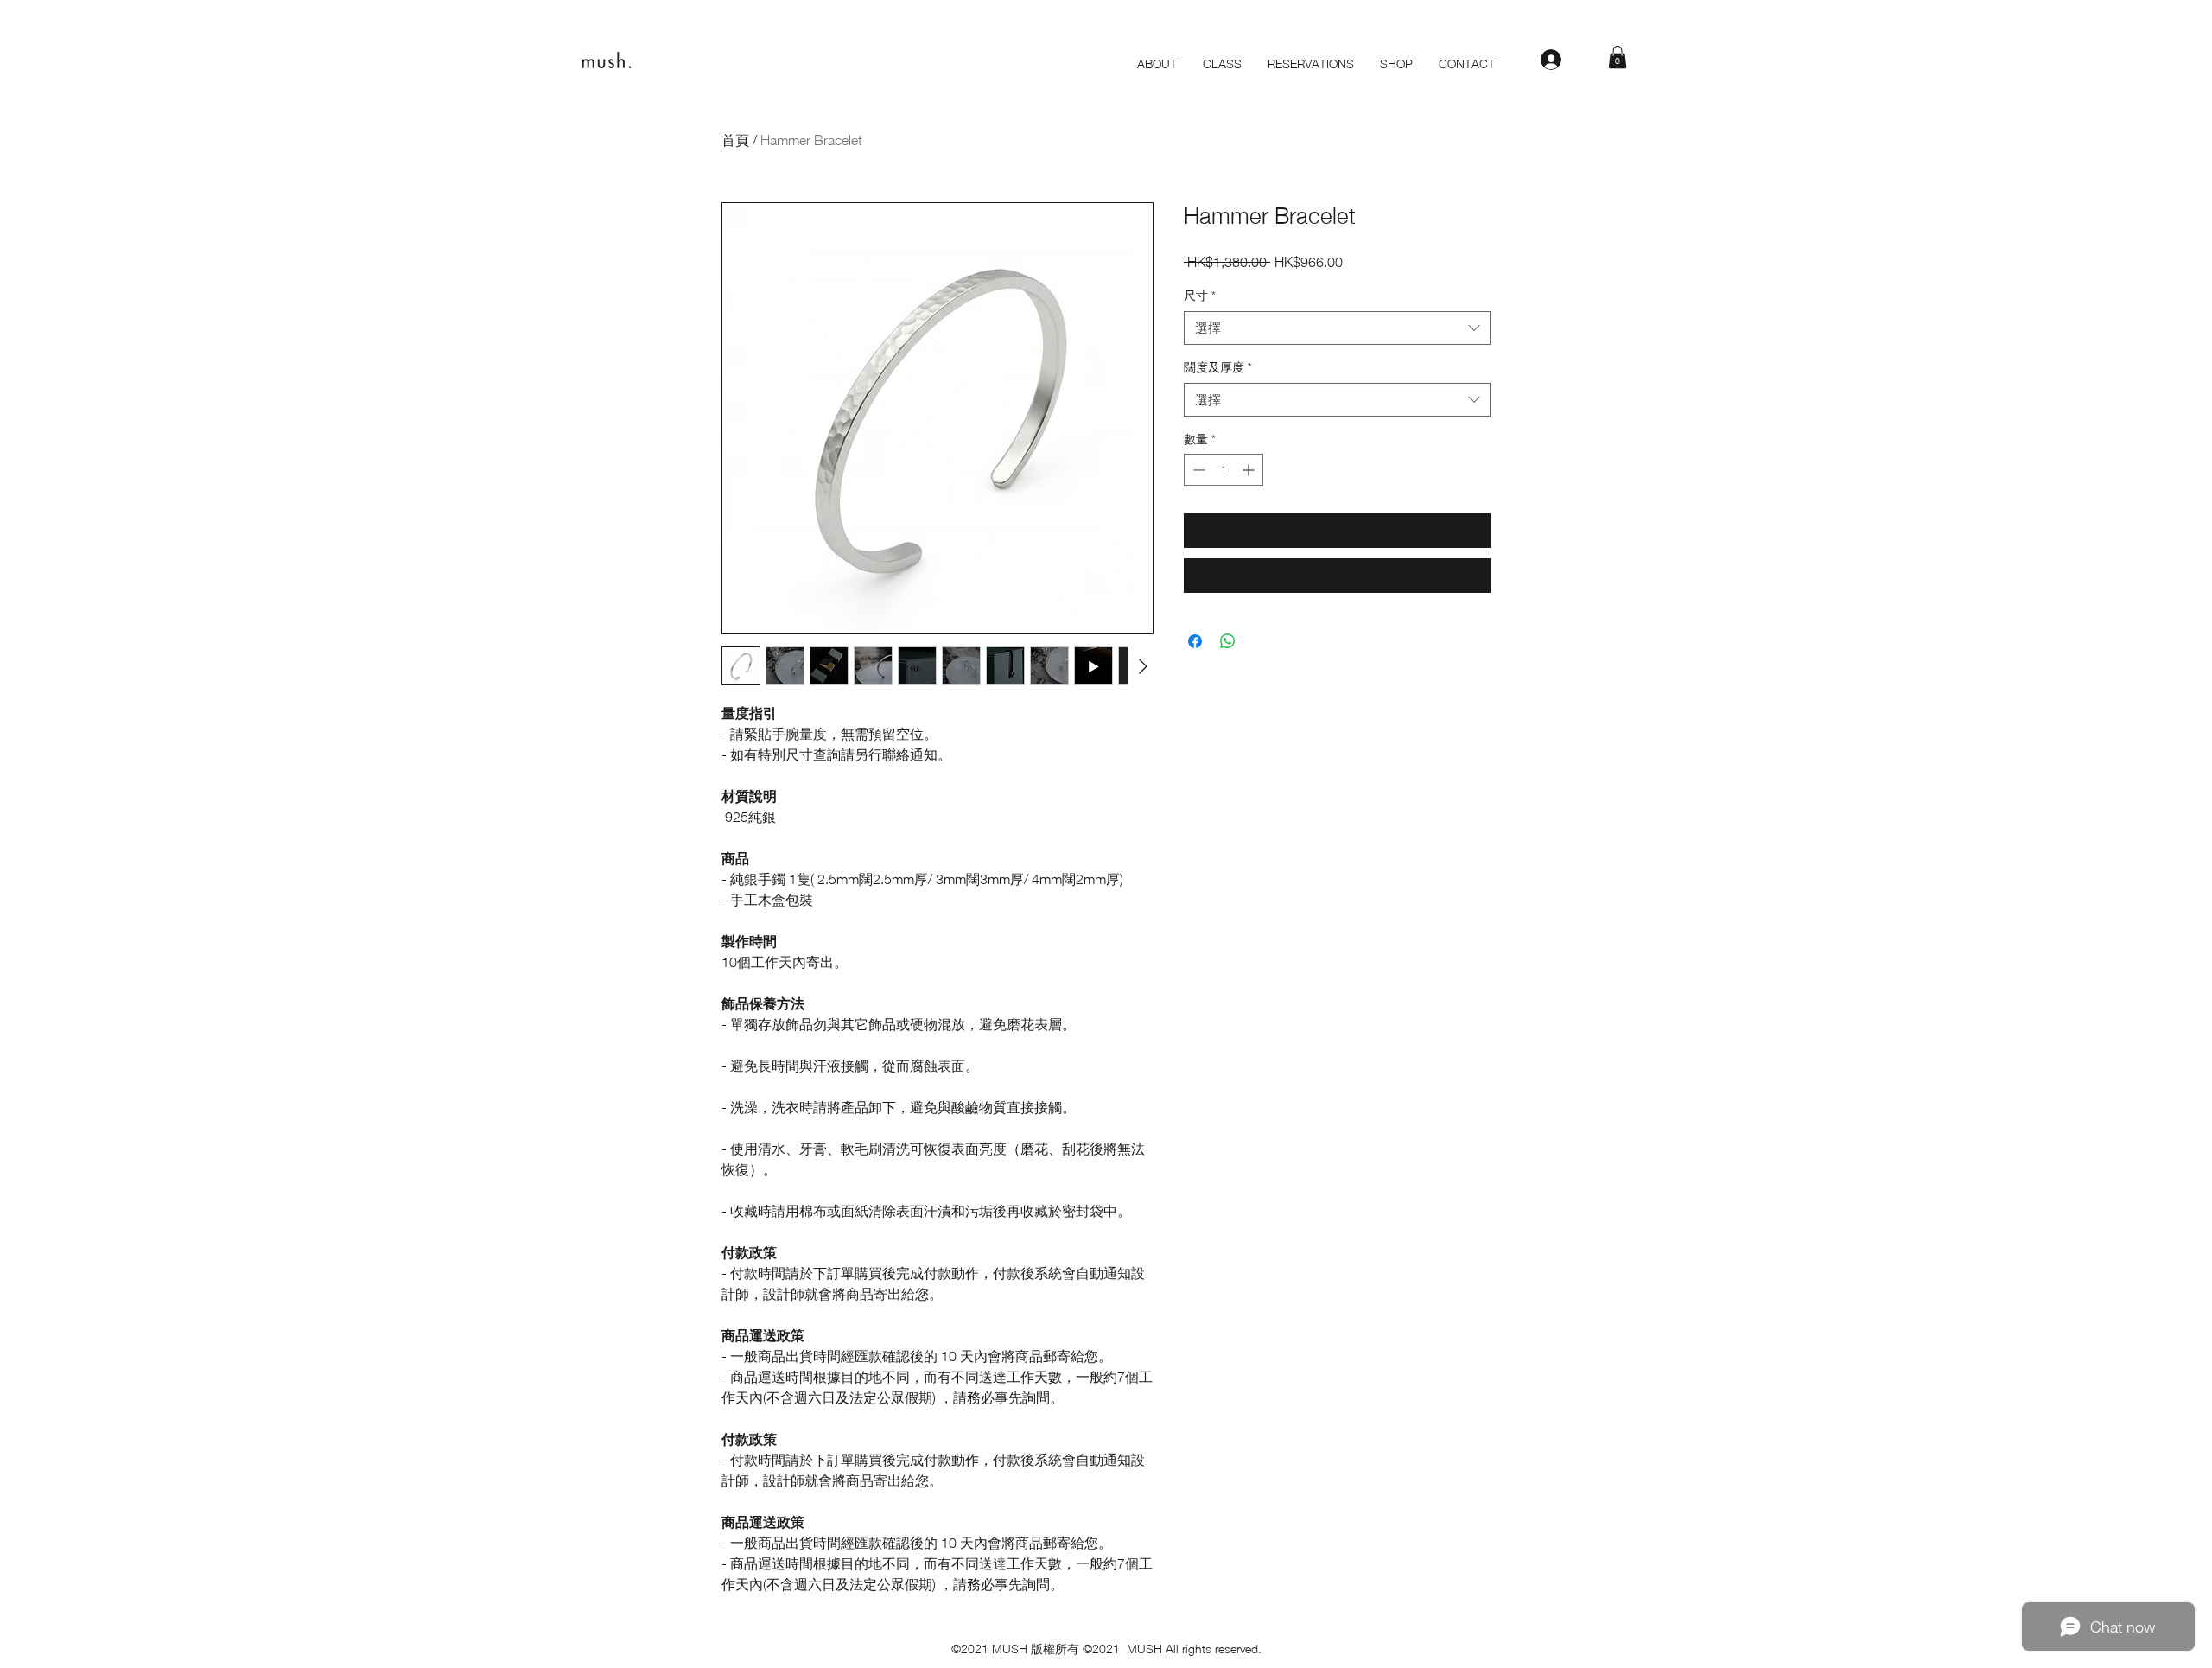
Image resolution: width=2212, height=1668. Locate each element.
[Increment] (1250, 470)
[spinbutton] (1224, 470)
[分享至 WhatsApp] (1228, 641)
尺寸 (1200, 295)
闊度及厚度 (1218, 367)
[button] (1618, 57)
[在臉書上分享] (1195, 641)
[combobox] (1337, 328)
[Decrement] (1197, 470)
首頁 (735, 140)
